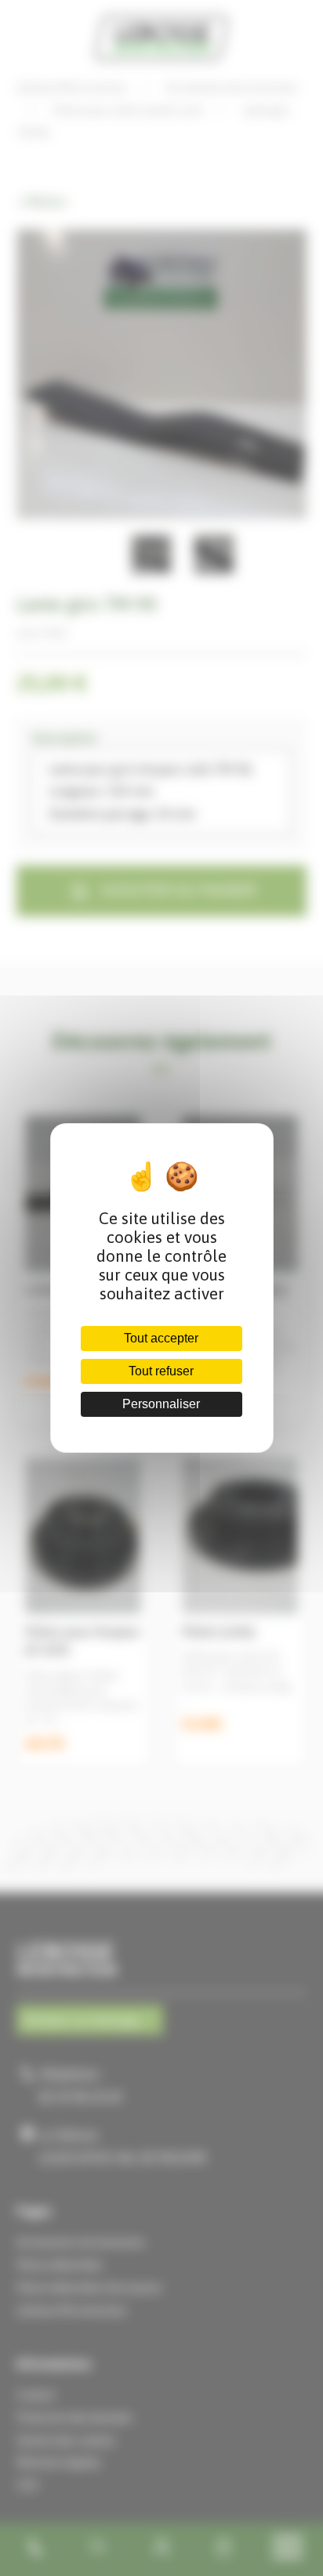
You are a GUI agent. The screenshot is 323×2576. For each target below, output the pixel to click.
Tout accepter (161, 1338)
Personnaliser (161, 1404)
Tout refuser (161, 1371)
